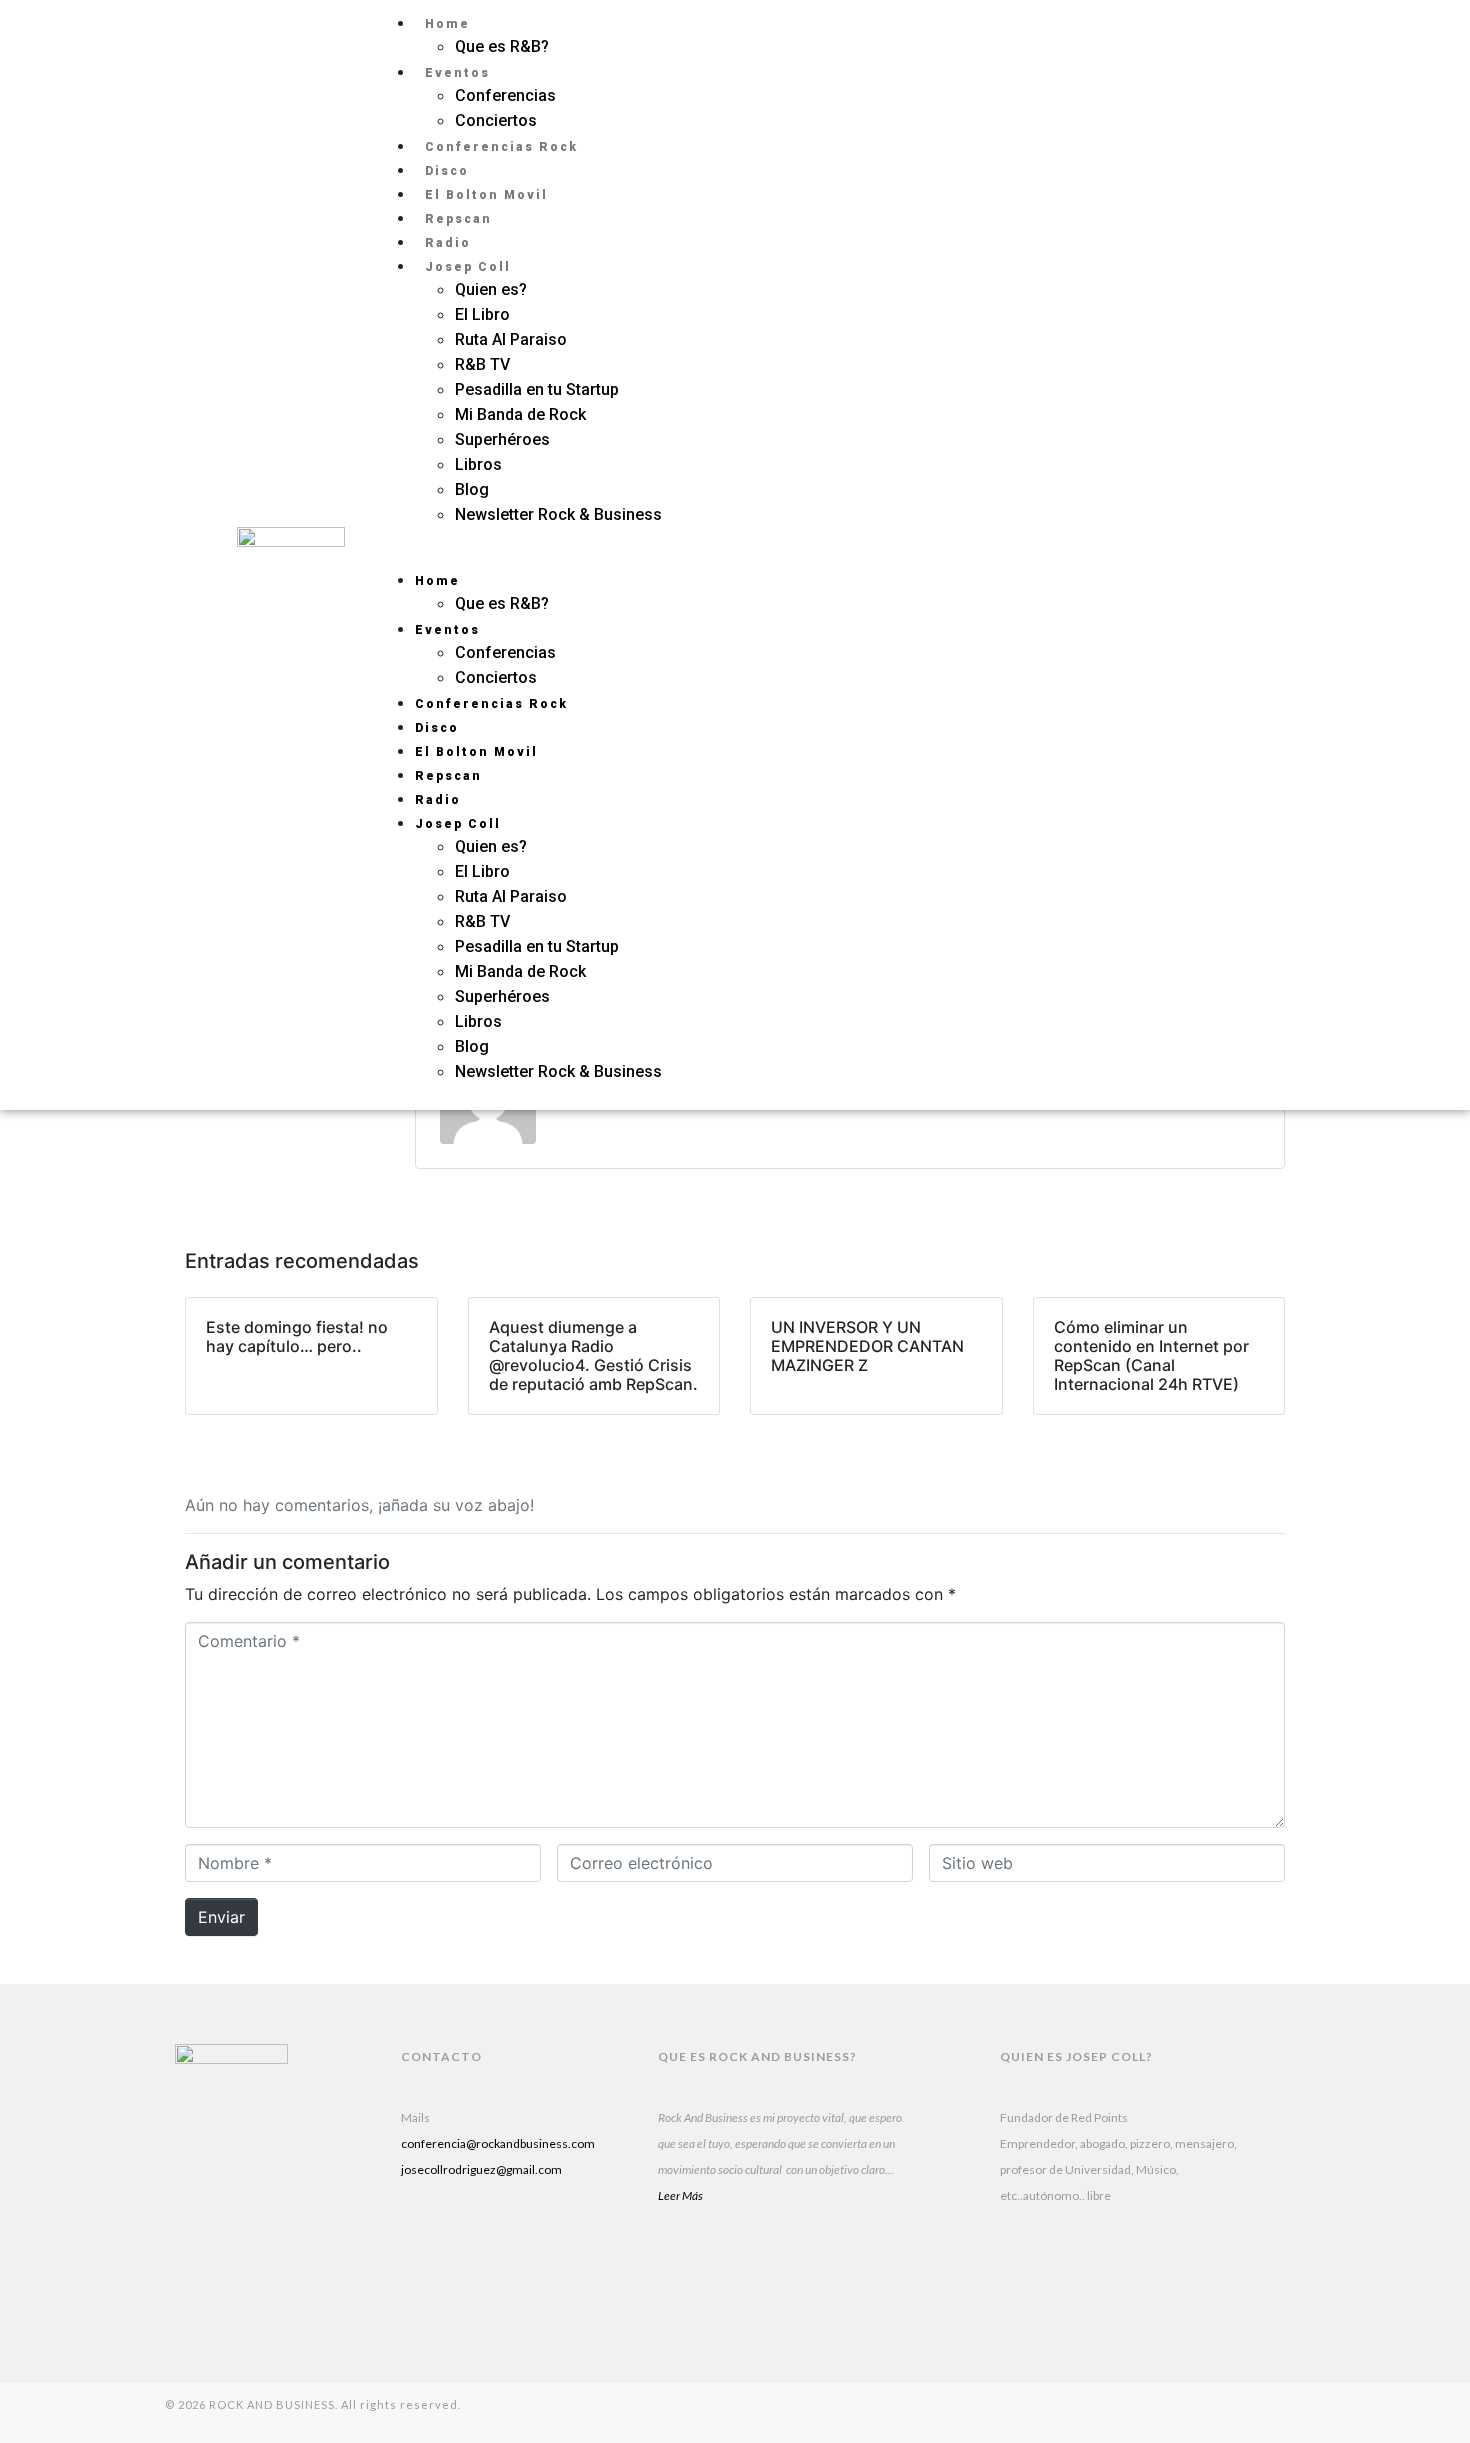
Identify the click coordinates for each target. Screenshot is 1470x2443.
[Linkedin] (426, 2248)
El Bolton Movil (486, 195)
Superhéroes (504, 439)
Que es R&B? (502, 46)
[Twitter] (1246, 580)
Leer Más (680, 2195)
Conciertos (496, 120)
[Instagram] (1246, 530)
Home (447, 24)
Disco (447, 171)
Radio (448, 243)
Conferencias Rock (501, 147)
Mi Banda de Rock (520, 414)
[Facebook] (426, 2298)
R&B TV (482, 364)
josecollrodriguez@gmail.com (481, 2169)
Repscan (458, 219)
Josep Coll (468, 267)
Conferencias (505, 95)
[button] (768, 555)
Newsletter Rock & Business (558, 514)
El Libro (482, 314)
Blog (472, 489)
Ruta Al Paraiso (511, 339)
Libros (478, 464)
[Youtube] (552, 2248)
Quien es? (491, 289)
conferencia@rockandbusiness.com (498, 2143)
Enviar (221, 1917)
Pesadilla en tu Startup (537, 389)
